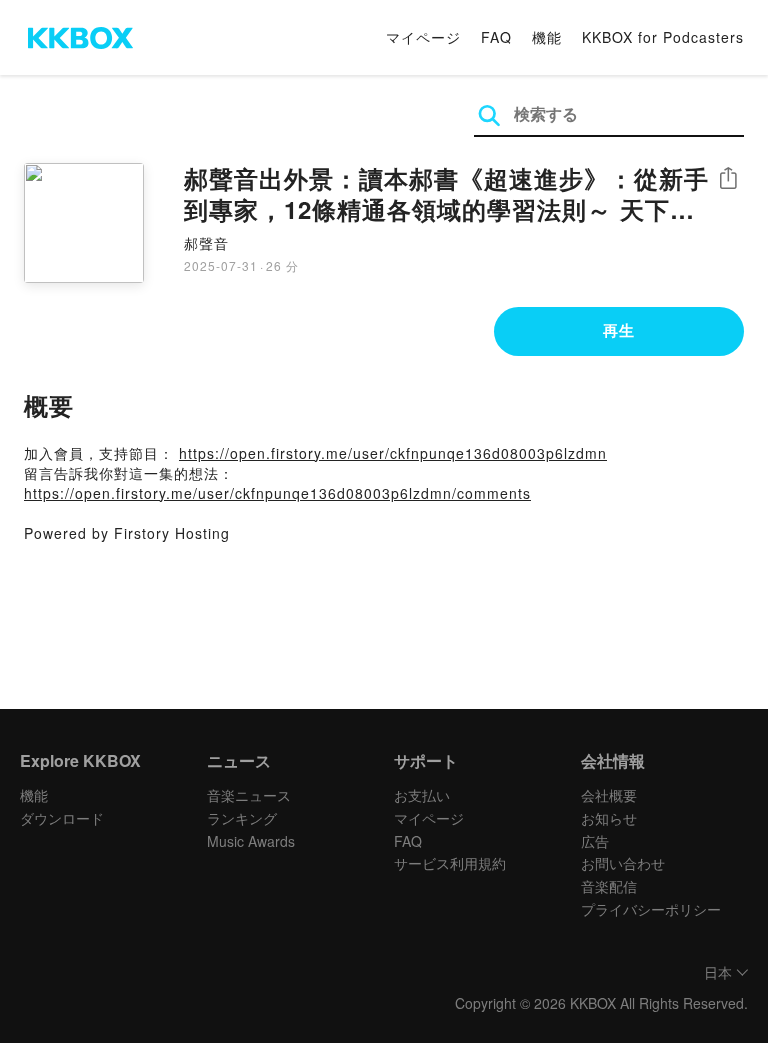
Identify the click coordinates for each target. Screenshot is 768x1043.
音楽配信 (609, 886)
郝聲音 (206, 243)
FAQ (496, 37)
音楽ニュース (249, 795)
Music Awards (251, 841)
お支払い (422, 795)
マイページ (423, 37)
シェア (728, 178)
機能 (547, 37)
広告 (595, 841)
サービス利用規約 (450, 863)
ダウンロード (62, 818)
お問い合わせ (623, 863)
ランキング (242, 818)
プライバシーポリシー (651, 909)
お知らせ (609, 818)
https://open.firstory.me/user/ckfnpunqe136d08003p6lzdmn (393, 453)
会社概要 (609, 795)
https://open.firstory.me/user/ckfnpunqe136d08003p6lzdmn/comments (277, 493)
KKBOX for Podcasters (663, 37)
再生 (619, 330)
